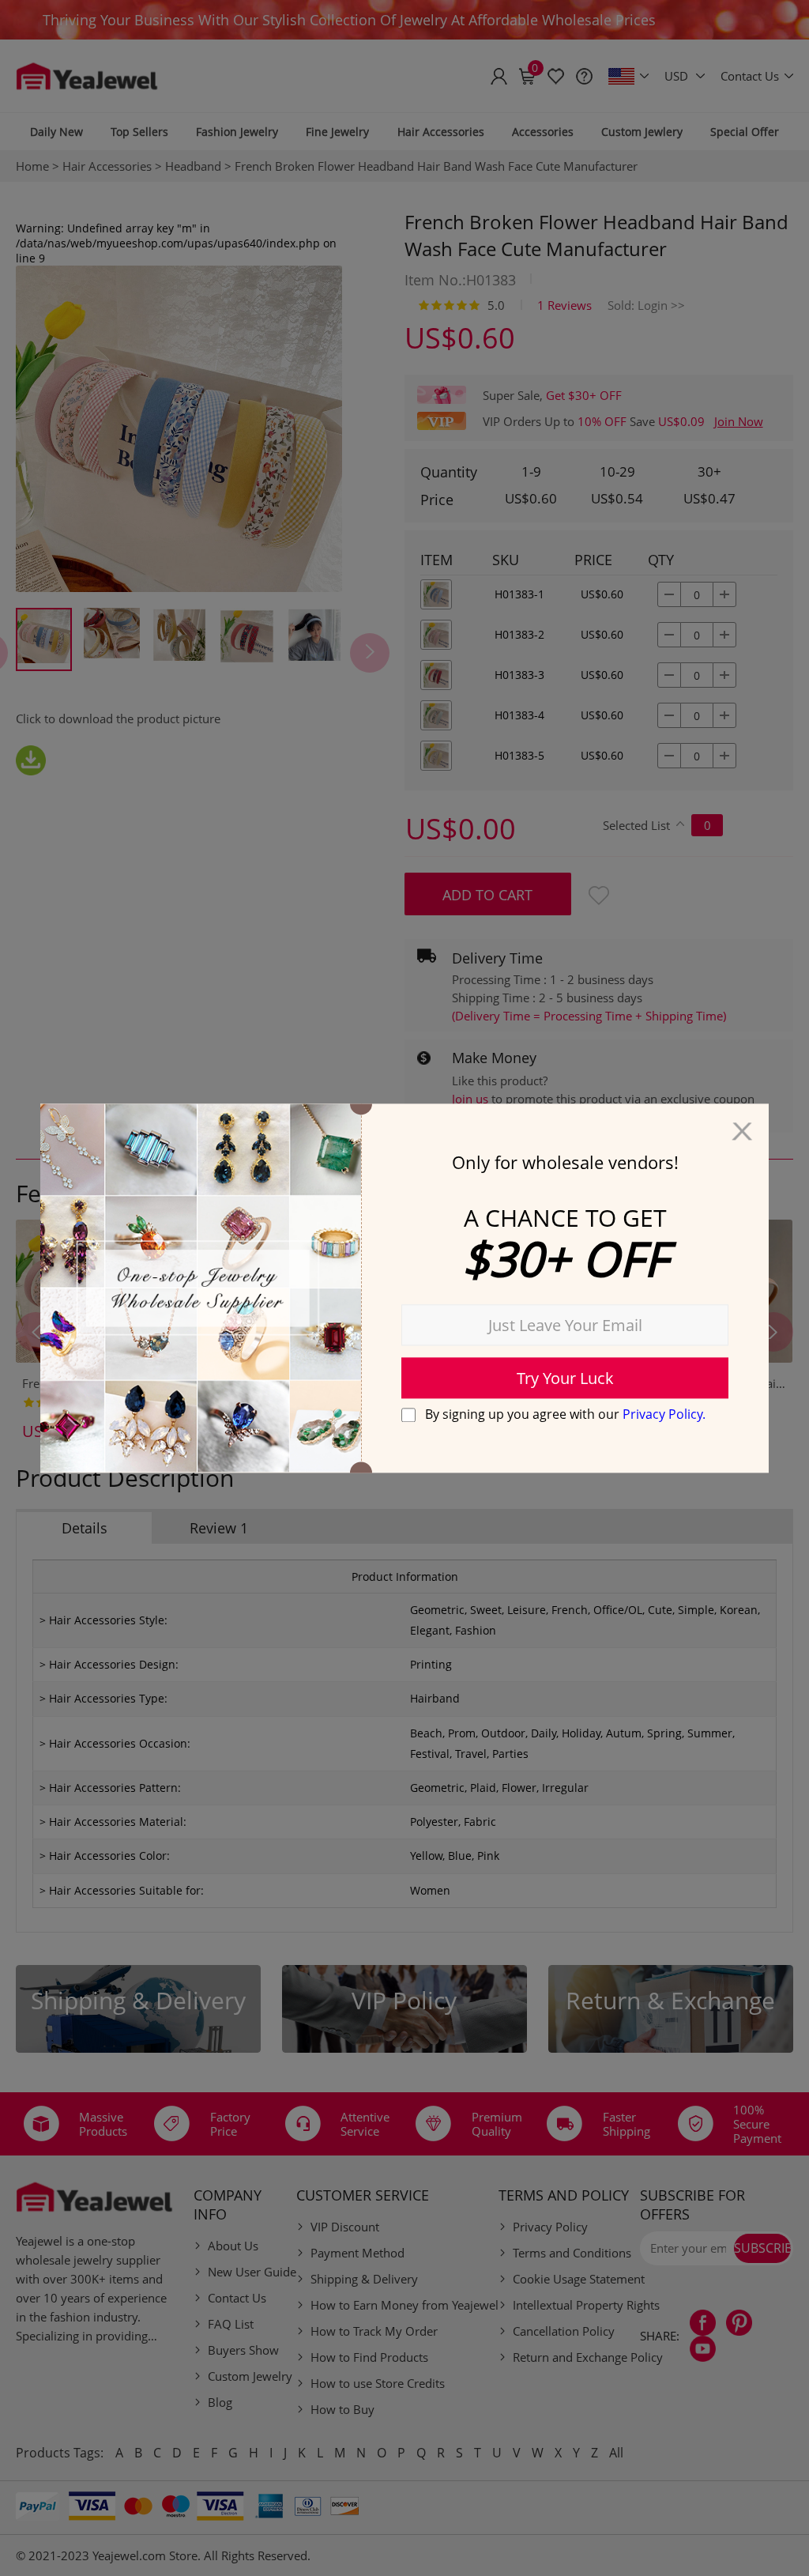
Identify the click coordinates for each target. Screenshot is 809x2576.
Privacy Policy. (664, 1414)
